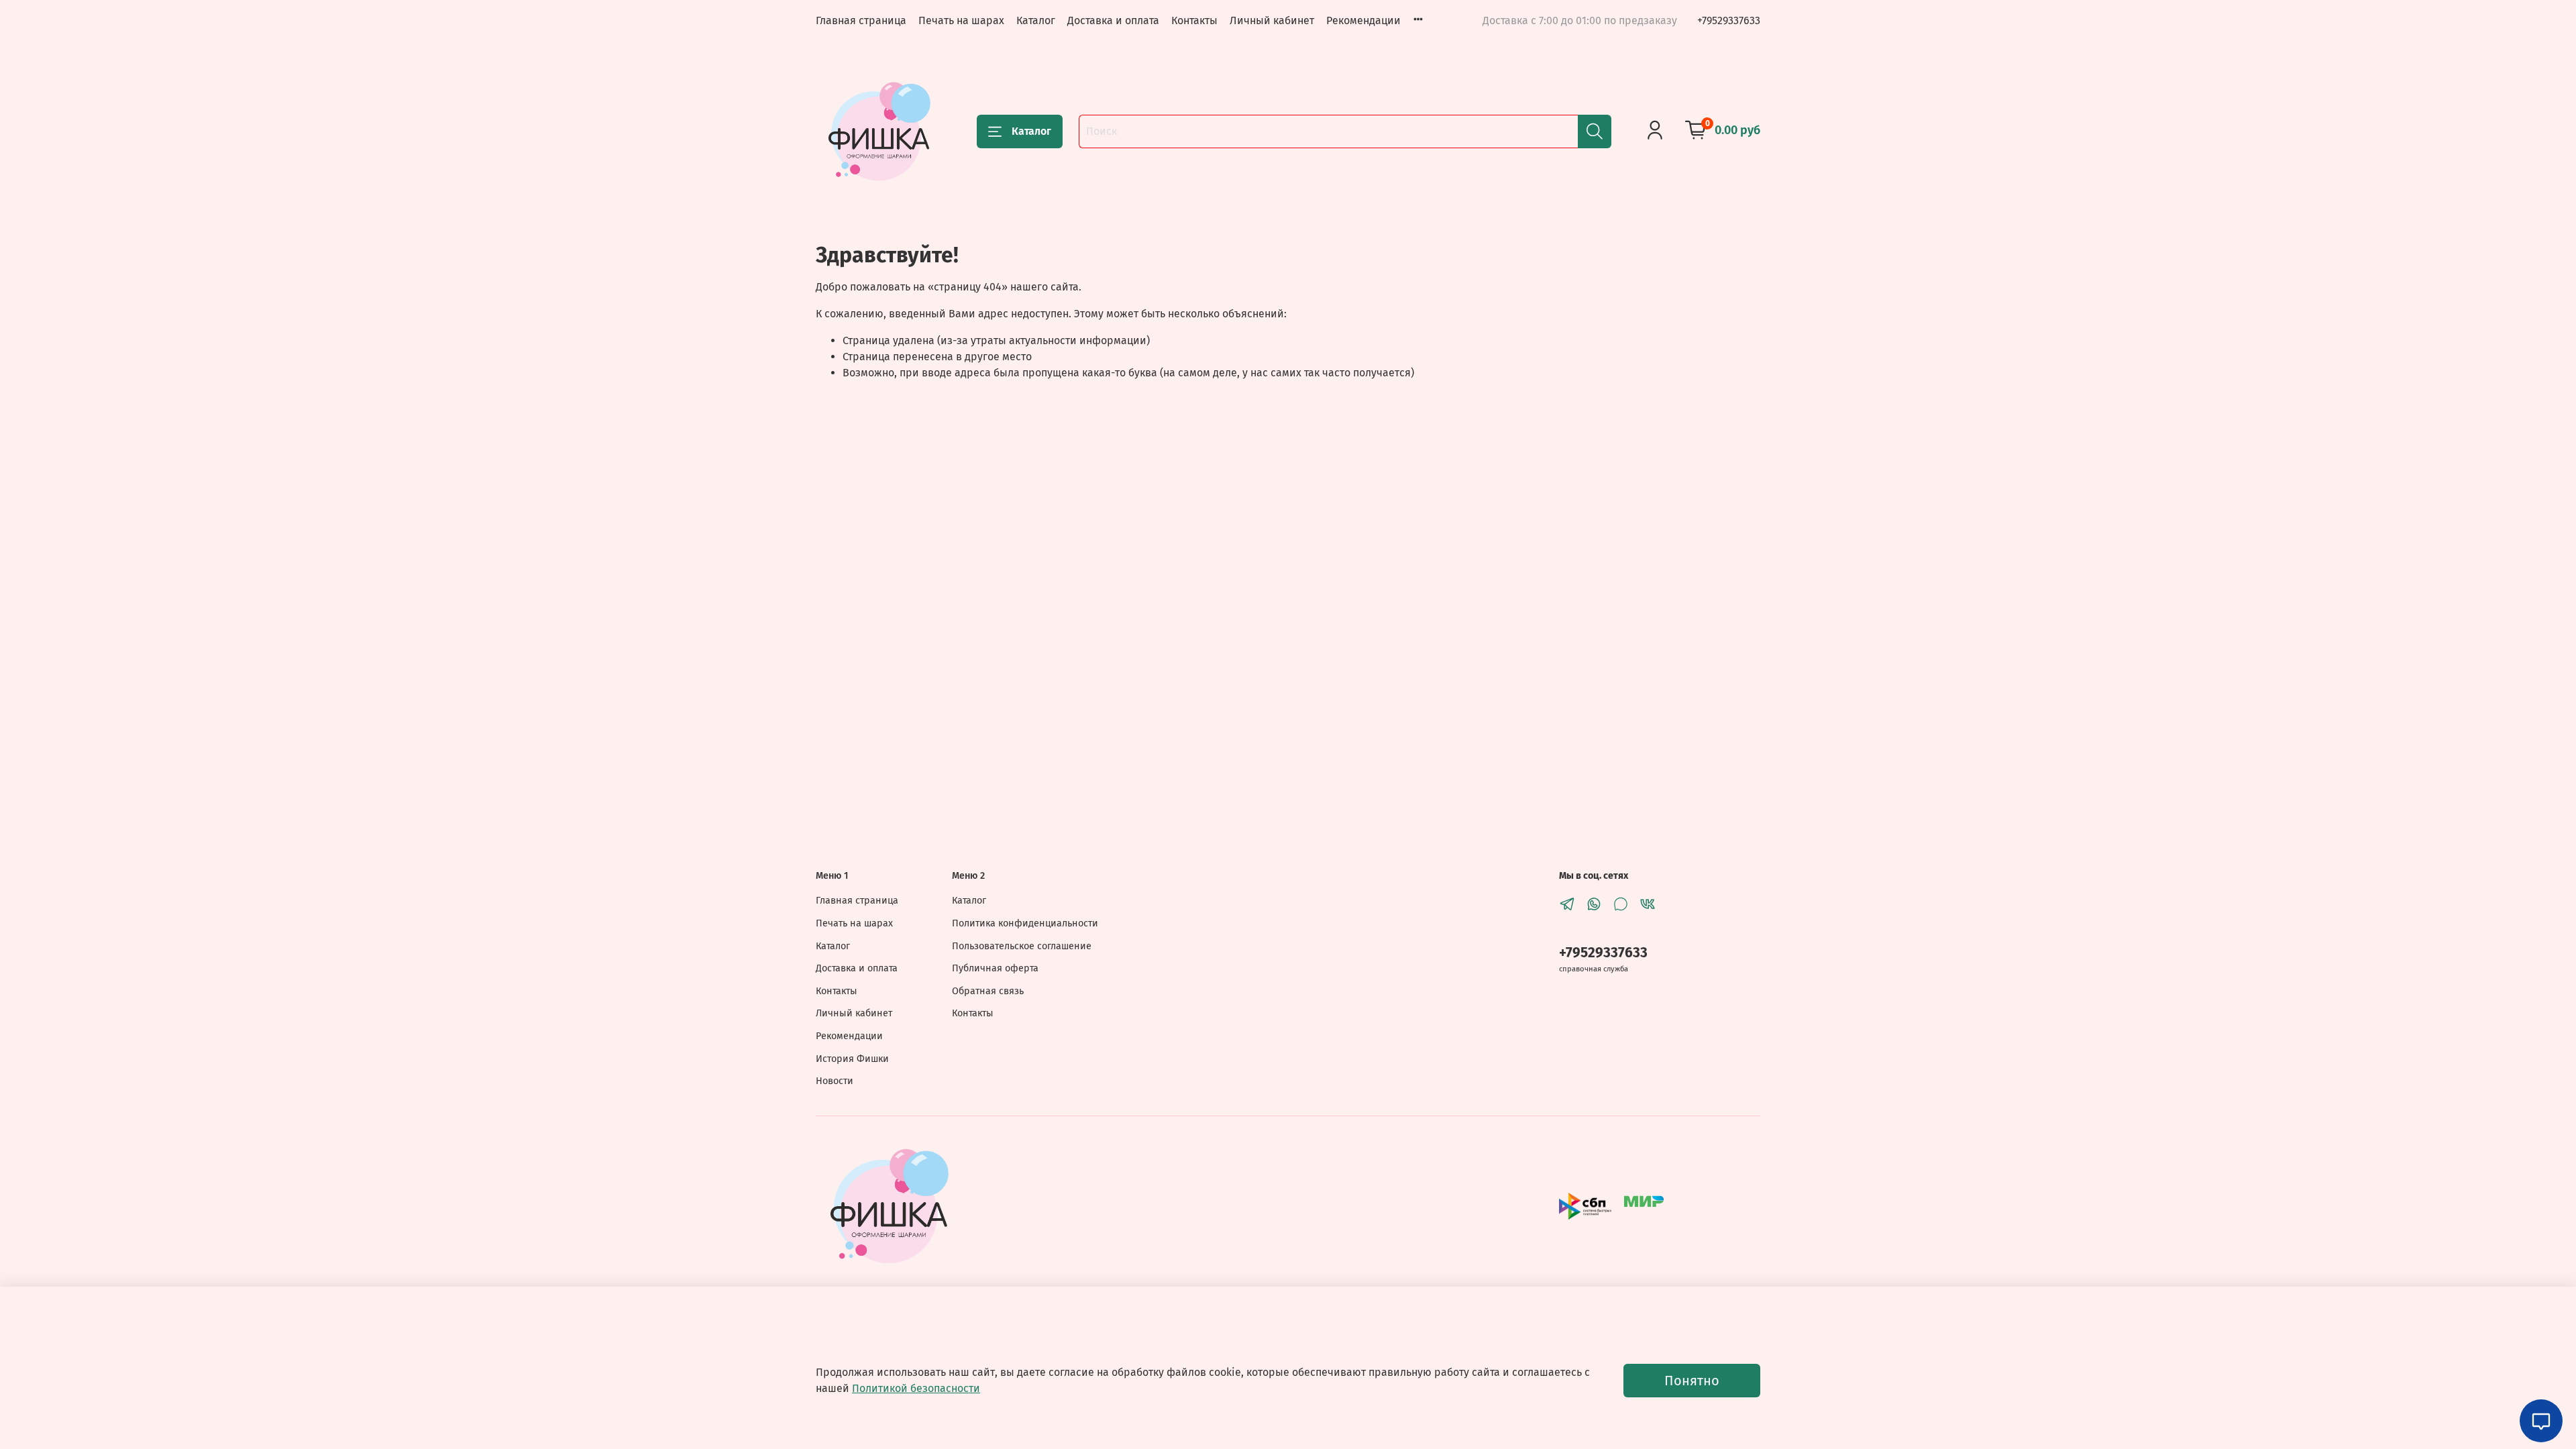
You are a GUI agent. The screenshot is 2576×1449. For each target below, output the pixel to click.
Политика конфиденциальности (1025, 923)
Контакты (1194, 20)
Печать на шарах (961, 20)
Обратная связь (988, 991)
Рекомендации (1363, 20)
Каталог (1036, 20)
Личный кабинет (1272, 20)
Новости (835, 1081)
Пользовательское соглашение (1022, 946)
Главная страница (861, 20)
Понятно (1692, 1381)
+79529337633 (1729, 20)
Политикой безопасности (916, 1388)
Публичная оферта (995, 968)
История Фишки (852, 1059)
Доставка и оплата (1113, 20)
